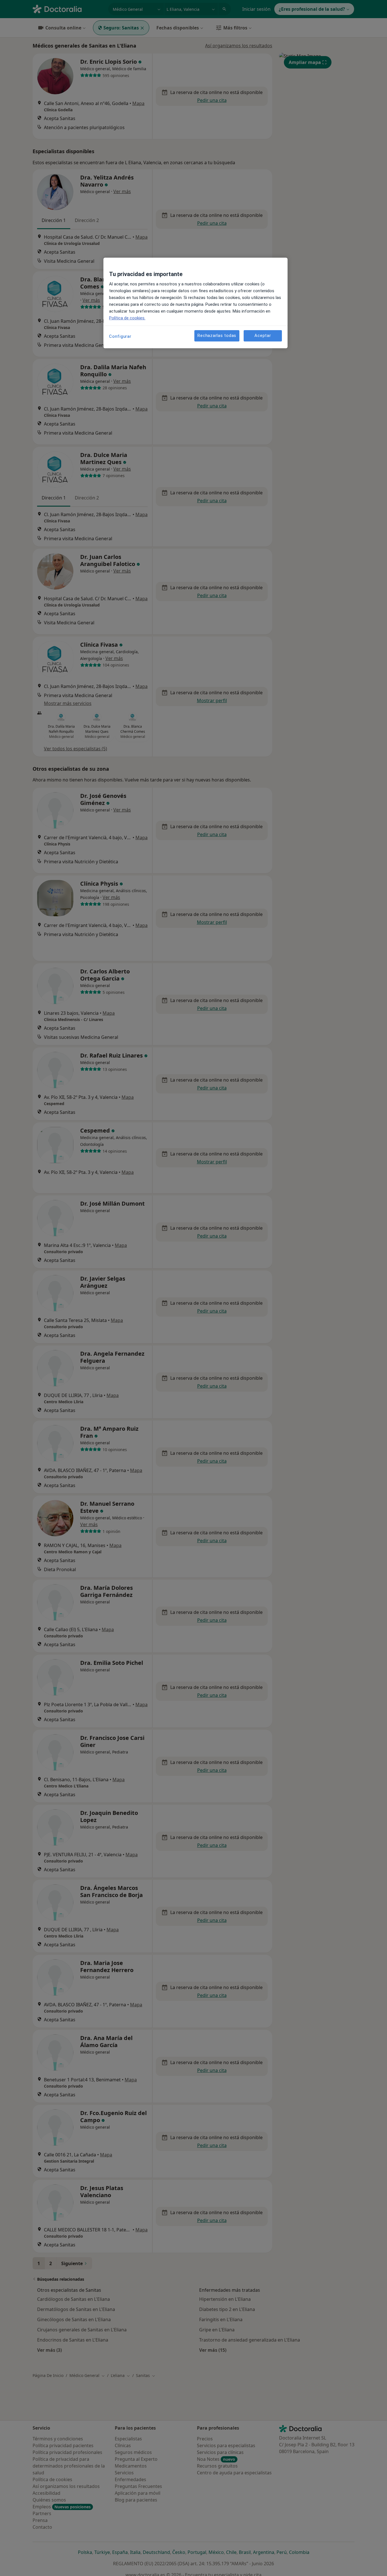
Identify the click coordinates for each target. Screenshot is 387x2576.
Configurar (120, 336)
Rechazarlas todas (217, 336)
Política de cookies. (127, 318)
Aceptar (263, 336)
